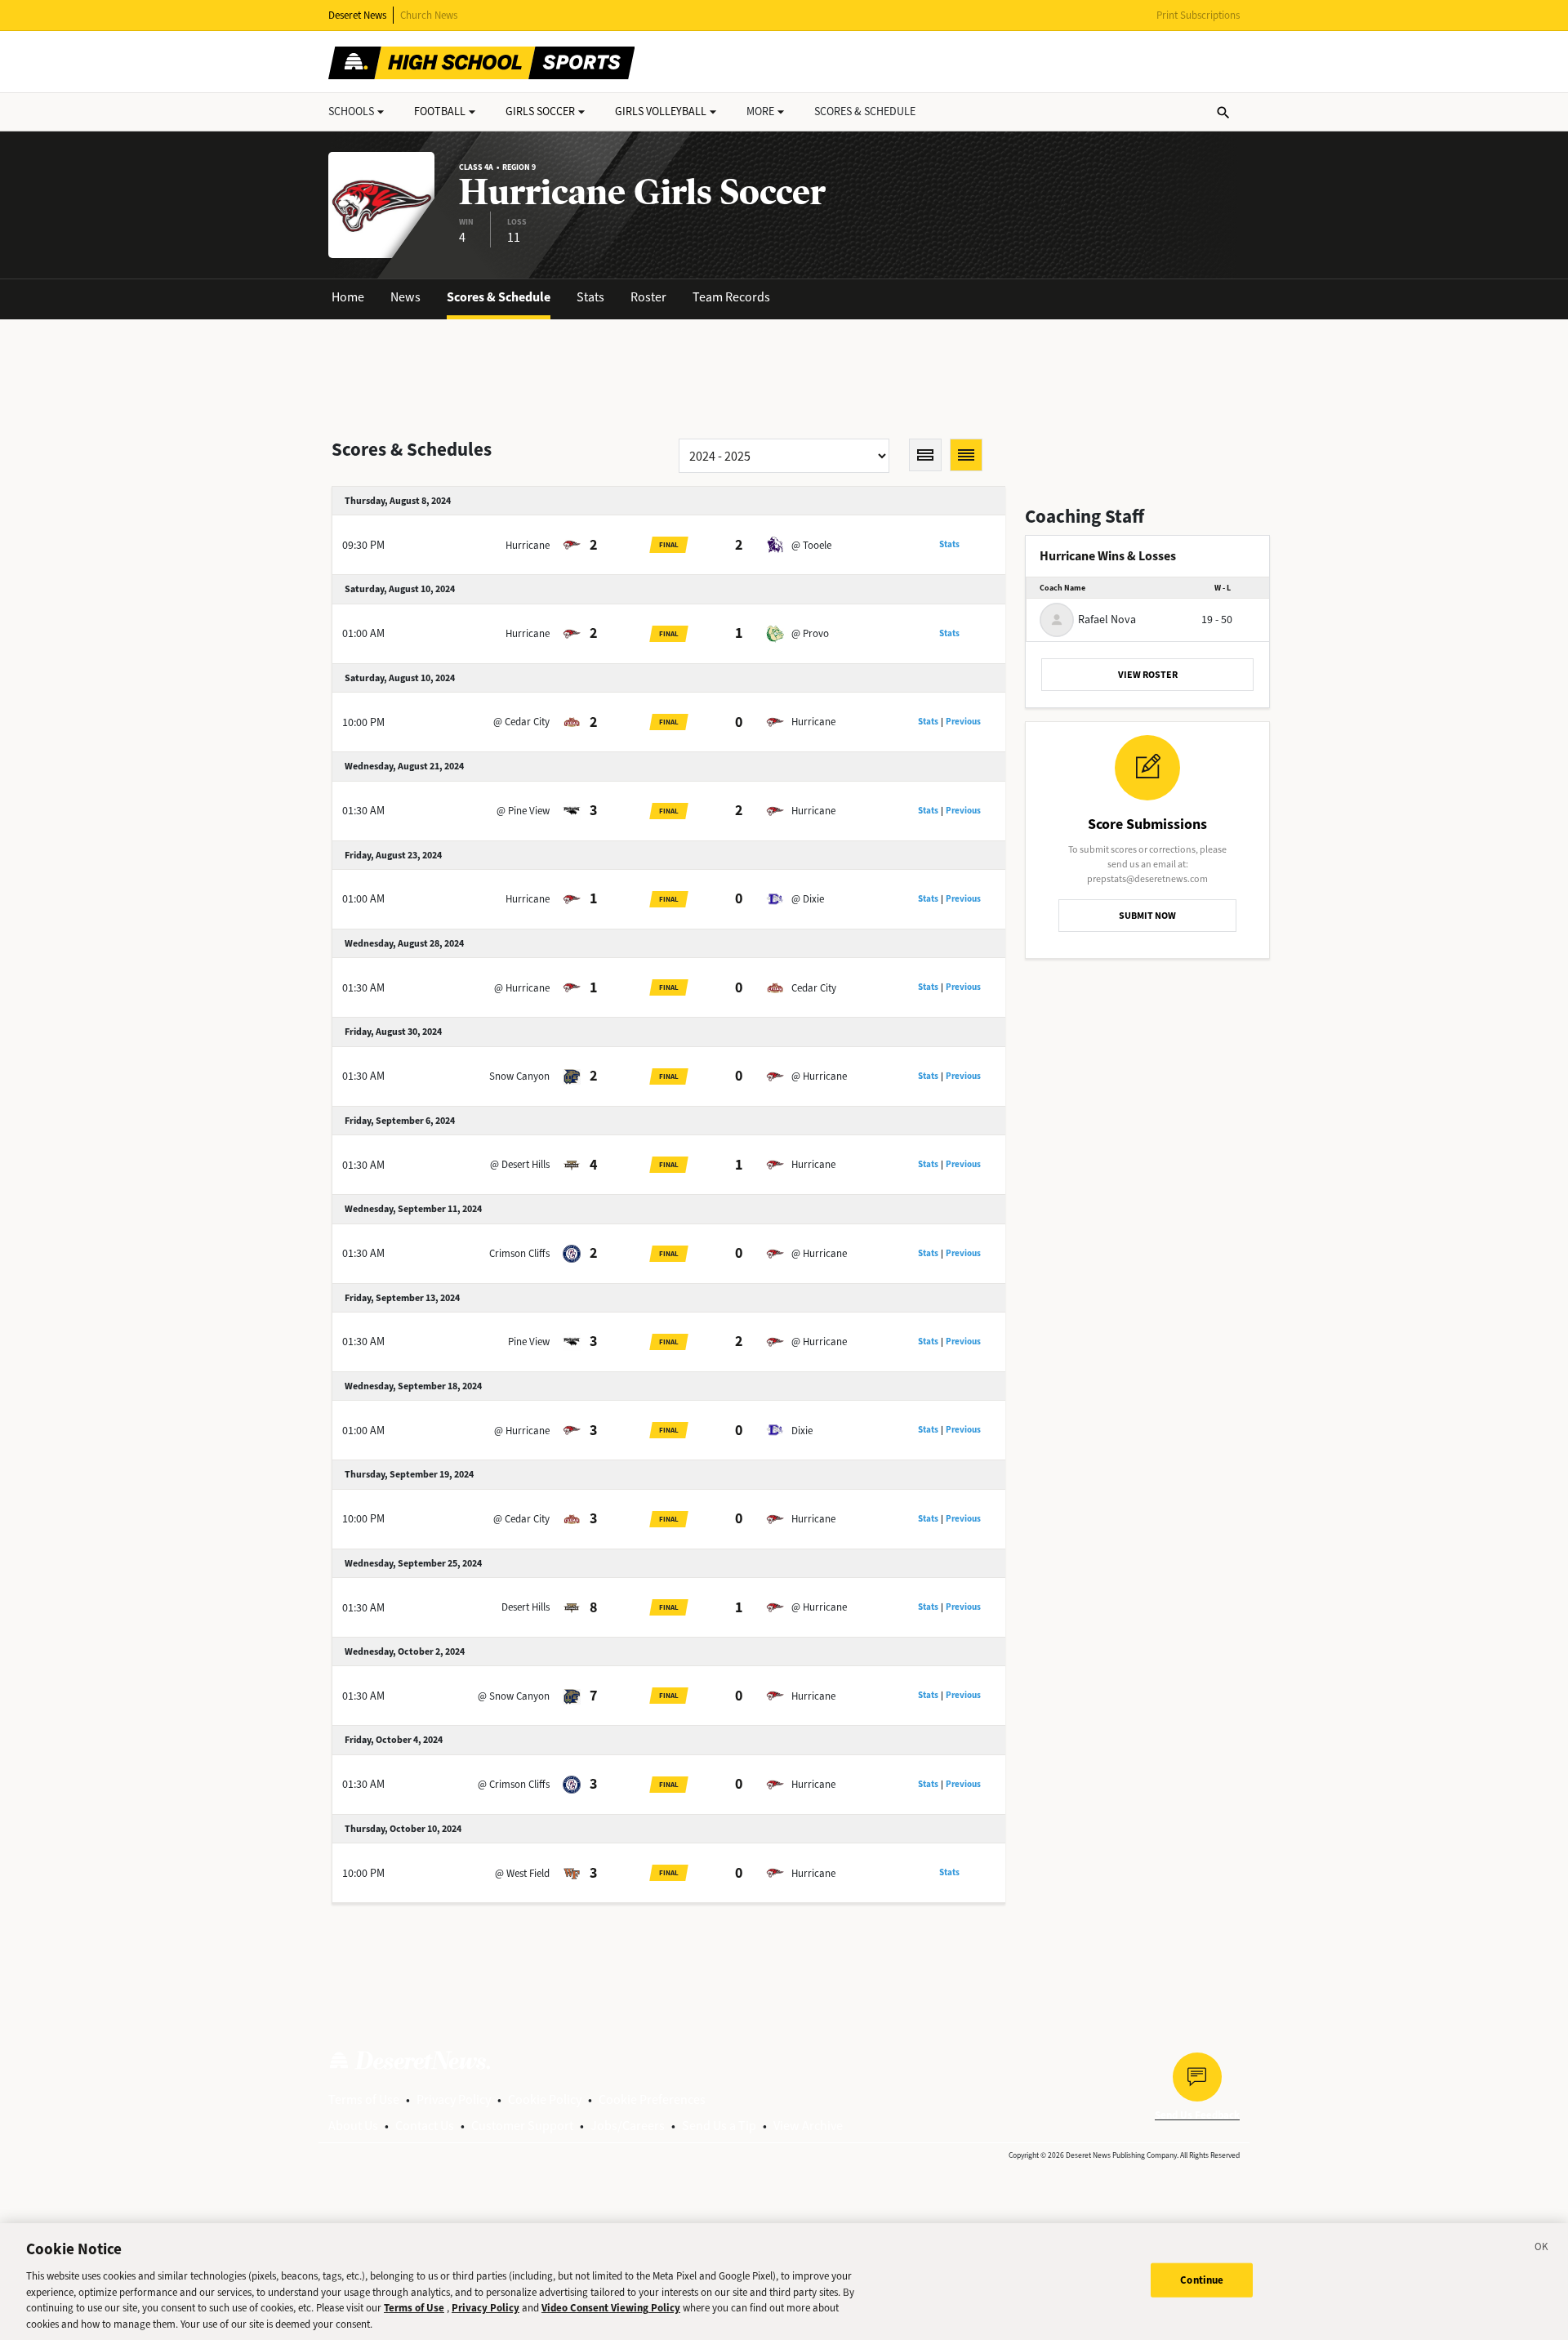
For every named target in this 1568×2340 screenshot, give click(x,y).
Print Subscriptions (1198, 15)
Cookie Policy (545, 2099)
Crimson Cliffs (519, 1253)
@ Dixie (808, 899)
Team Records (731, 297)
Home (348, 297)
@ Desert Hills (520, 1164)
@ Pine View (523, 811)
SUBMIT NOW (1147, 916)
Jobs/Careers (628, 2126)
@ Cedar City (521, 722)
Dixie (802, 1431)
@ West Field (522, 1873)
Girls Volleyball (661, 111)
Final (669, 545)
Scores (865, 111)
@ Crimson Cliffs (514, 1784)
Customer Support (522, 2126)
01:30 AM (363, 811)
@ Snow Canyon (514, 1696)
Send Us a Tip (719, 2126)
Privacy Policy (454, 2099)
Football (440, 111)
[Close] (1542, 2249)
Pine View (529, 1342)
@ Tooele (811, 545)
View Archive (808, 2126)
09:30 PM (363, 545)
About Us (353, 2126)
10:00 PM (363, 722)
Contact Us (425, 2126)
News (405, 297)
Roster (648, 297)
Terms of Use (364, 2099)
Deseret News (357, 15)
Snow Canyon (519, 1076)
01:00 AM (363, 633)
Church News (429, 15)
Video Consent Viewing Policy (611, 2308)
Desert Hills (526, 1607)
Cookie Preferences (652, 2099)
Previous (963, 722)
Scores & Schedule (499, 297)
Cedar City (814, 988)
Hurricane (528, 545)
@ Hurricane (522, 988)
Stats (590, 297)
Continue (1202, 2280)
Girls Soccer (540, 111)
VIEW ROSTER (1148, 675)
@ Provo (810, 633)
